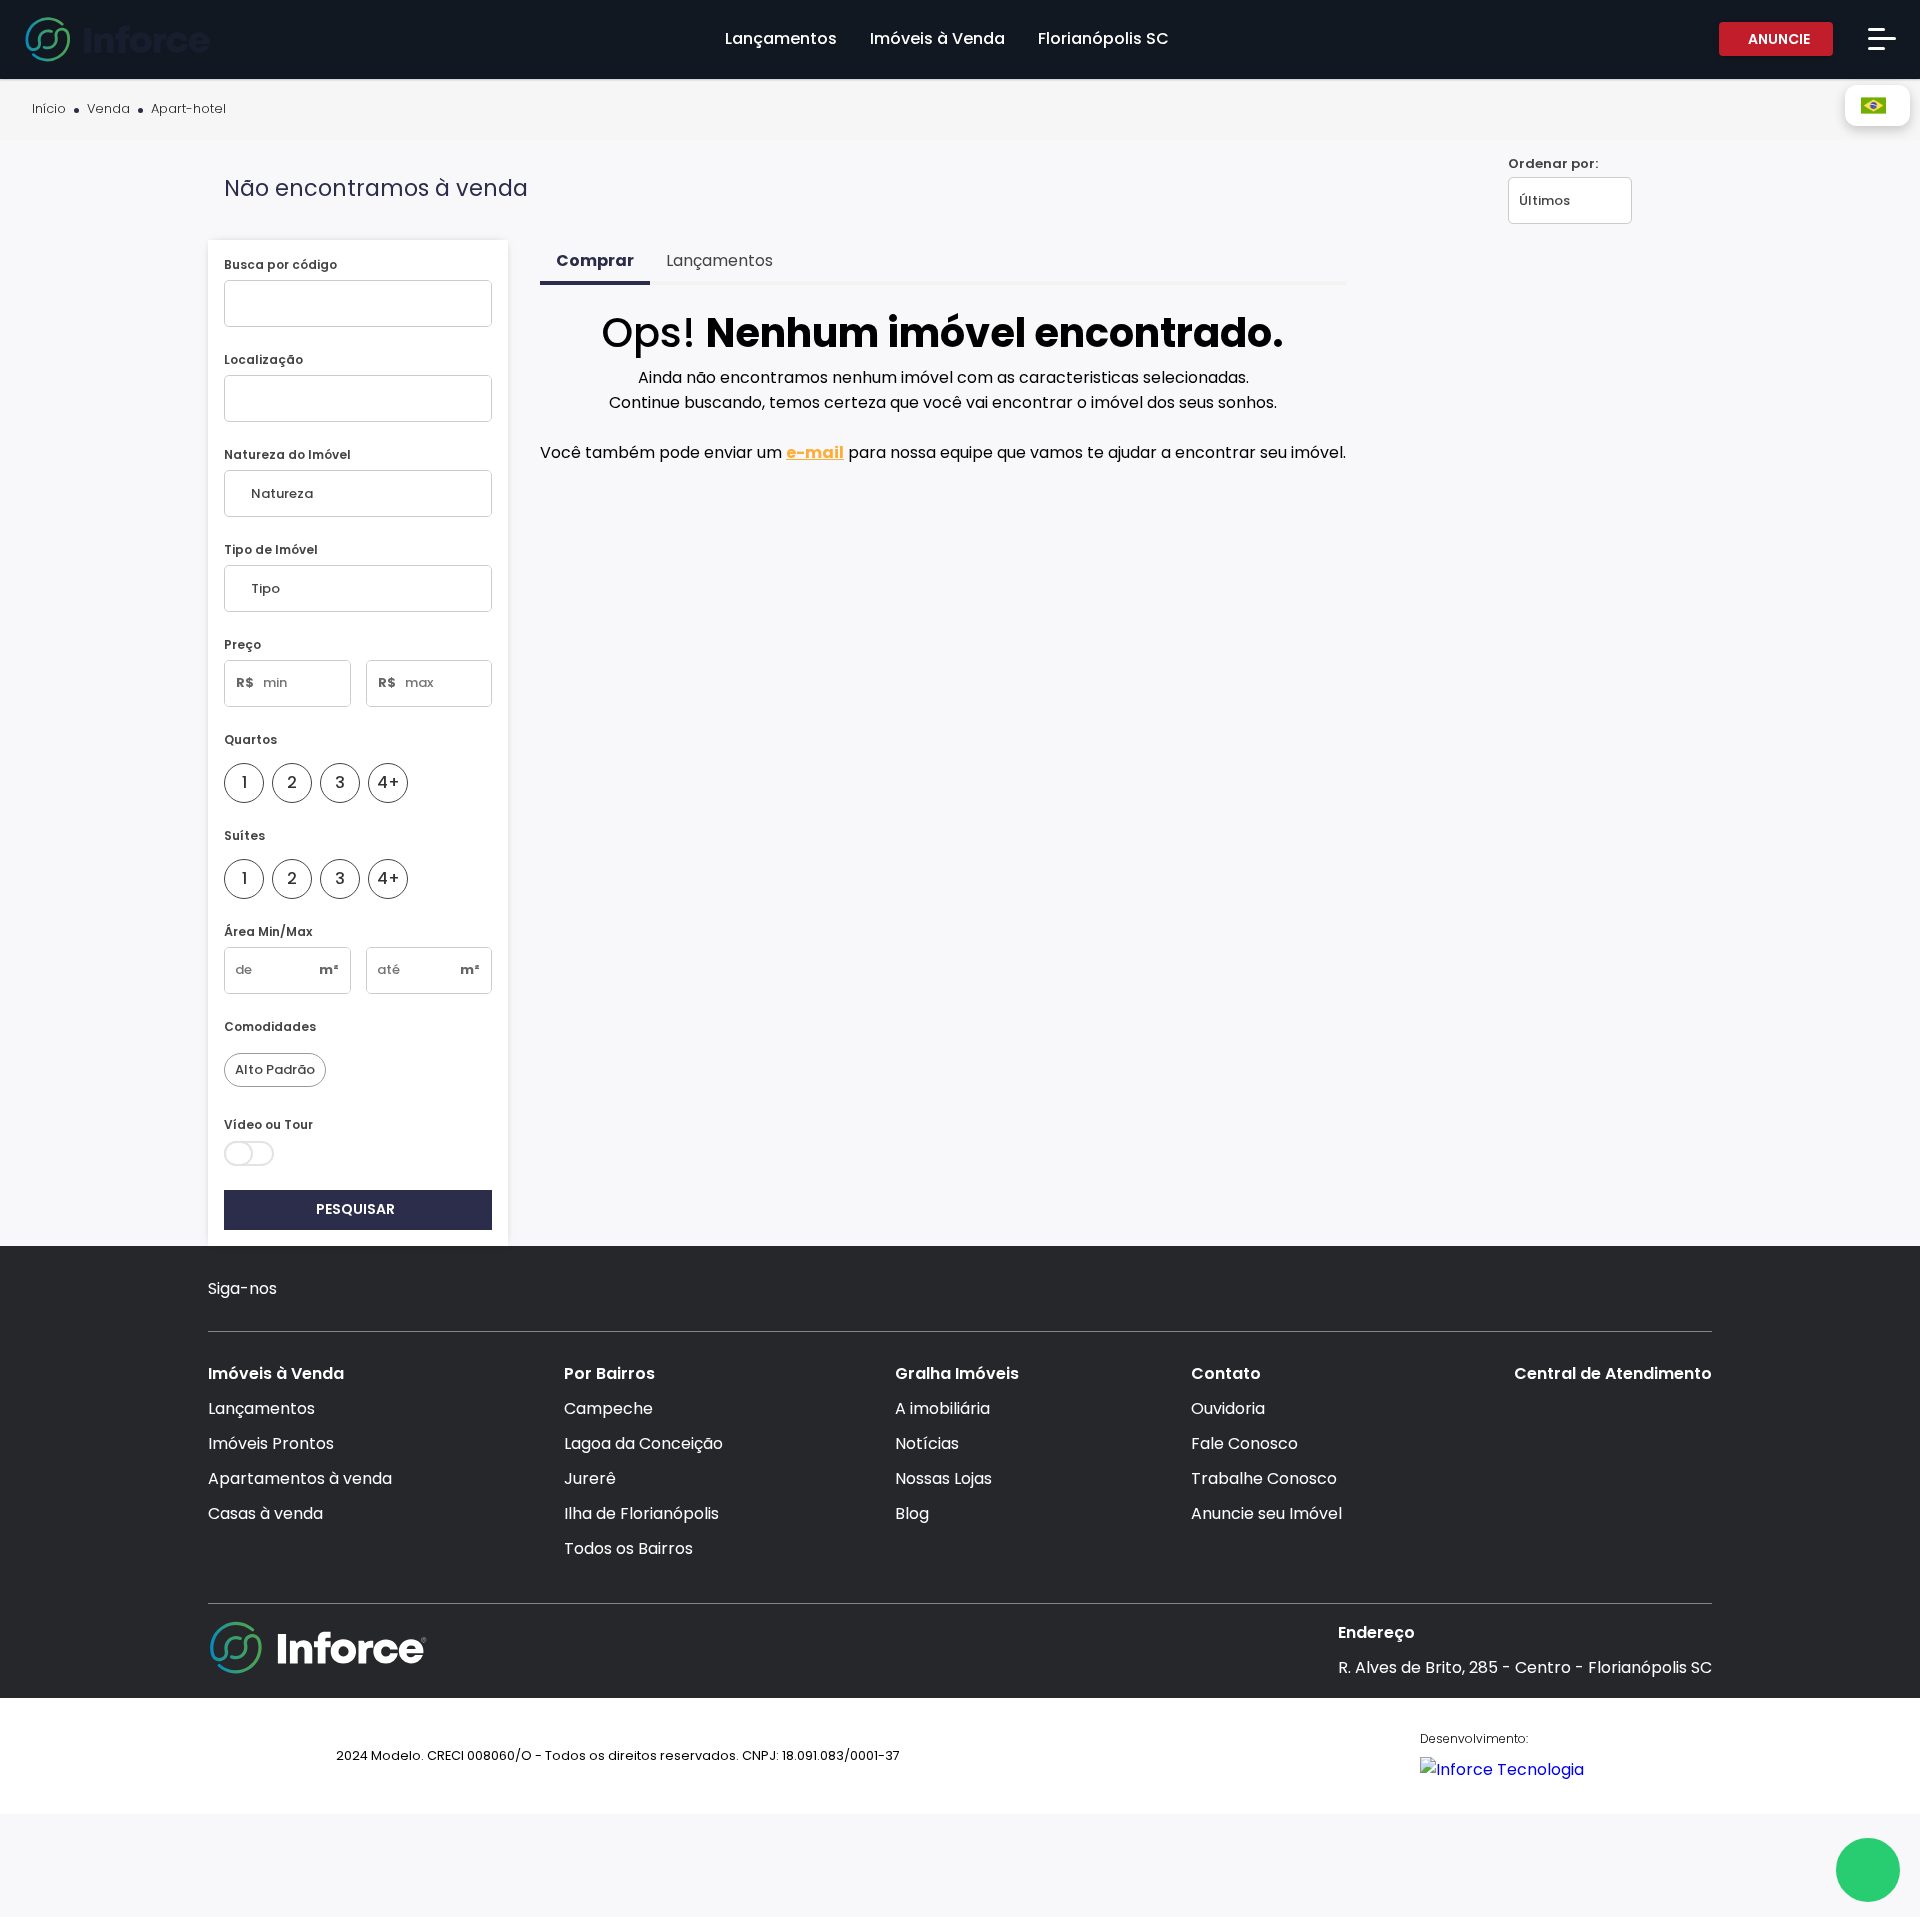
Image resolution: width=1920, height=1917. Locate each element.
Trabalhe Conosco (1264, 1478)
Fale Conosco (1244, 1443)
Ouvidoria (1228, 1408)
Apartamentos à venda (300, 1478)
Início (49, 109)
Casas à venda (265, 1513)
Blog (912, 1513)
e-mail (815, 452)
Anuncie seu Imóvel (1266, 1513)
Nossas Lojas (943, 1478)
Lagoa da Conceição (643, 1443)
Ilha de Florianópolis (641, 1513)
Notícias (927, 1443)
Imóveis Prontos (271, 1443)
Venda (108, 109)
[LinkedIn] (423, 1291)
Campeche (608, 1408)
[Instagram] (307, 1291)
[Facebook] (346, 1291)
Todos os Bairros (628, 1548)
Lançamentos (261, 1408)
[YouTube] (385, 1291)
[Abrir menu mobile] (1882, 39)
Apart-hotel (188, 109)
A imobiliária (942, 1408)
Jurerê (590, 1478)
